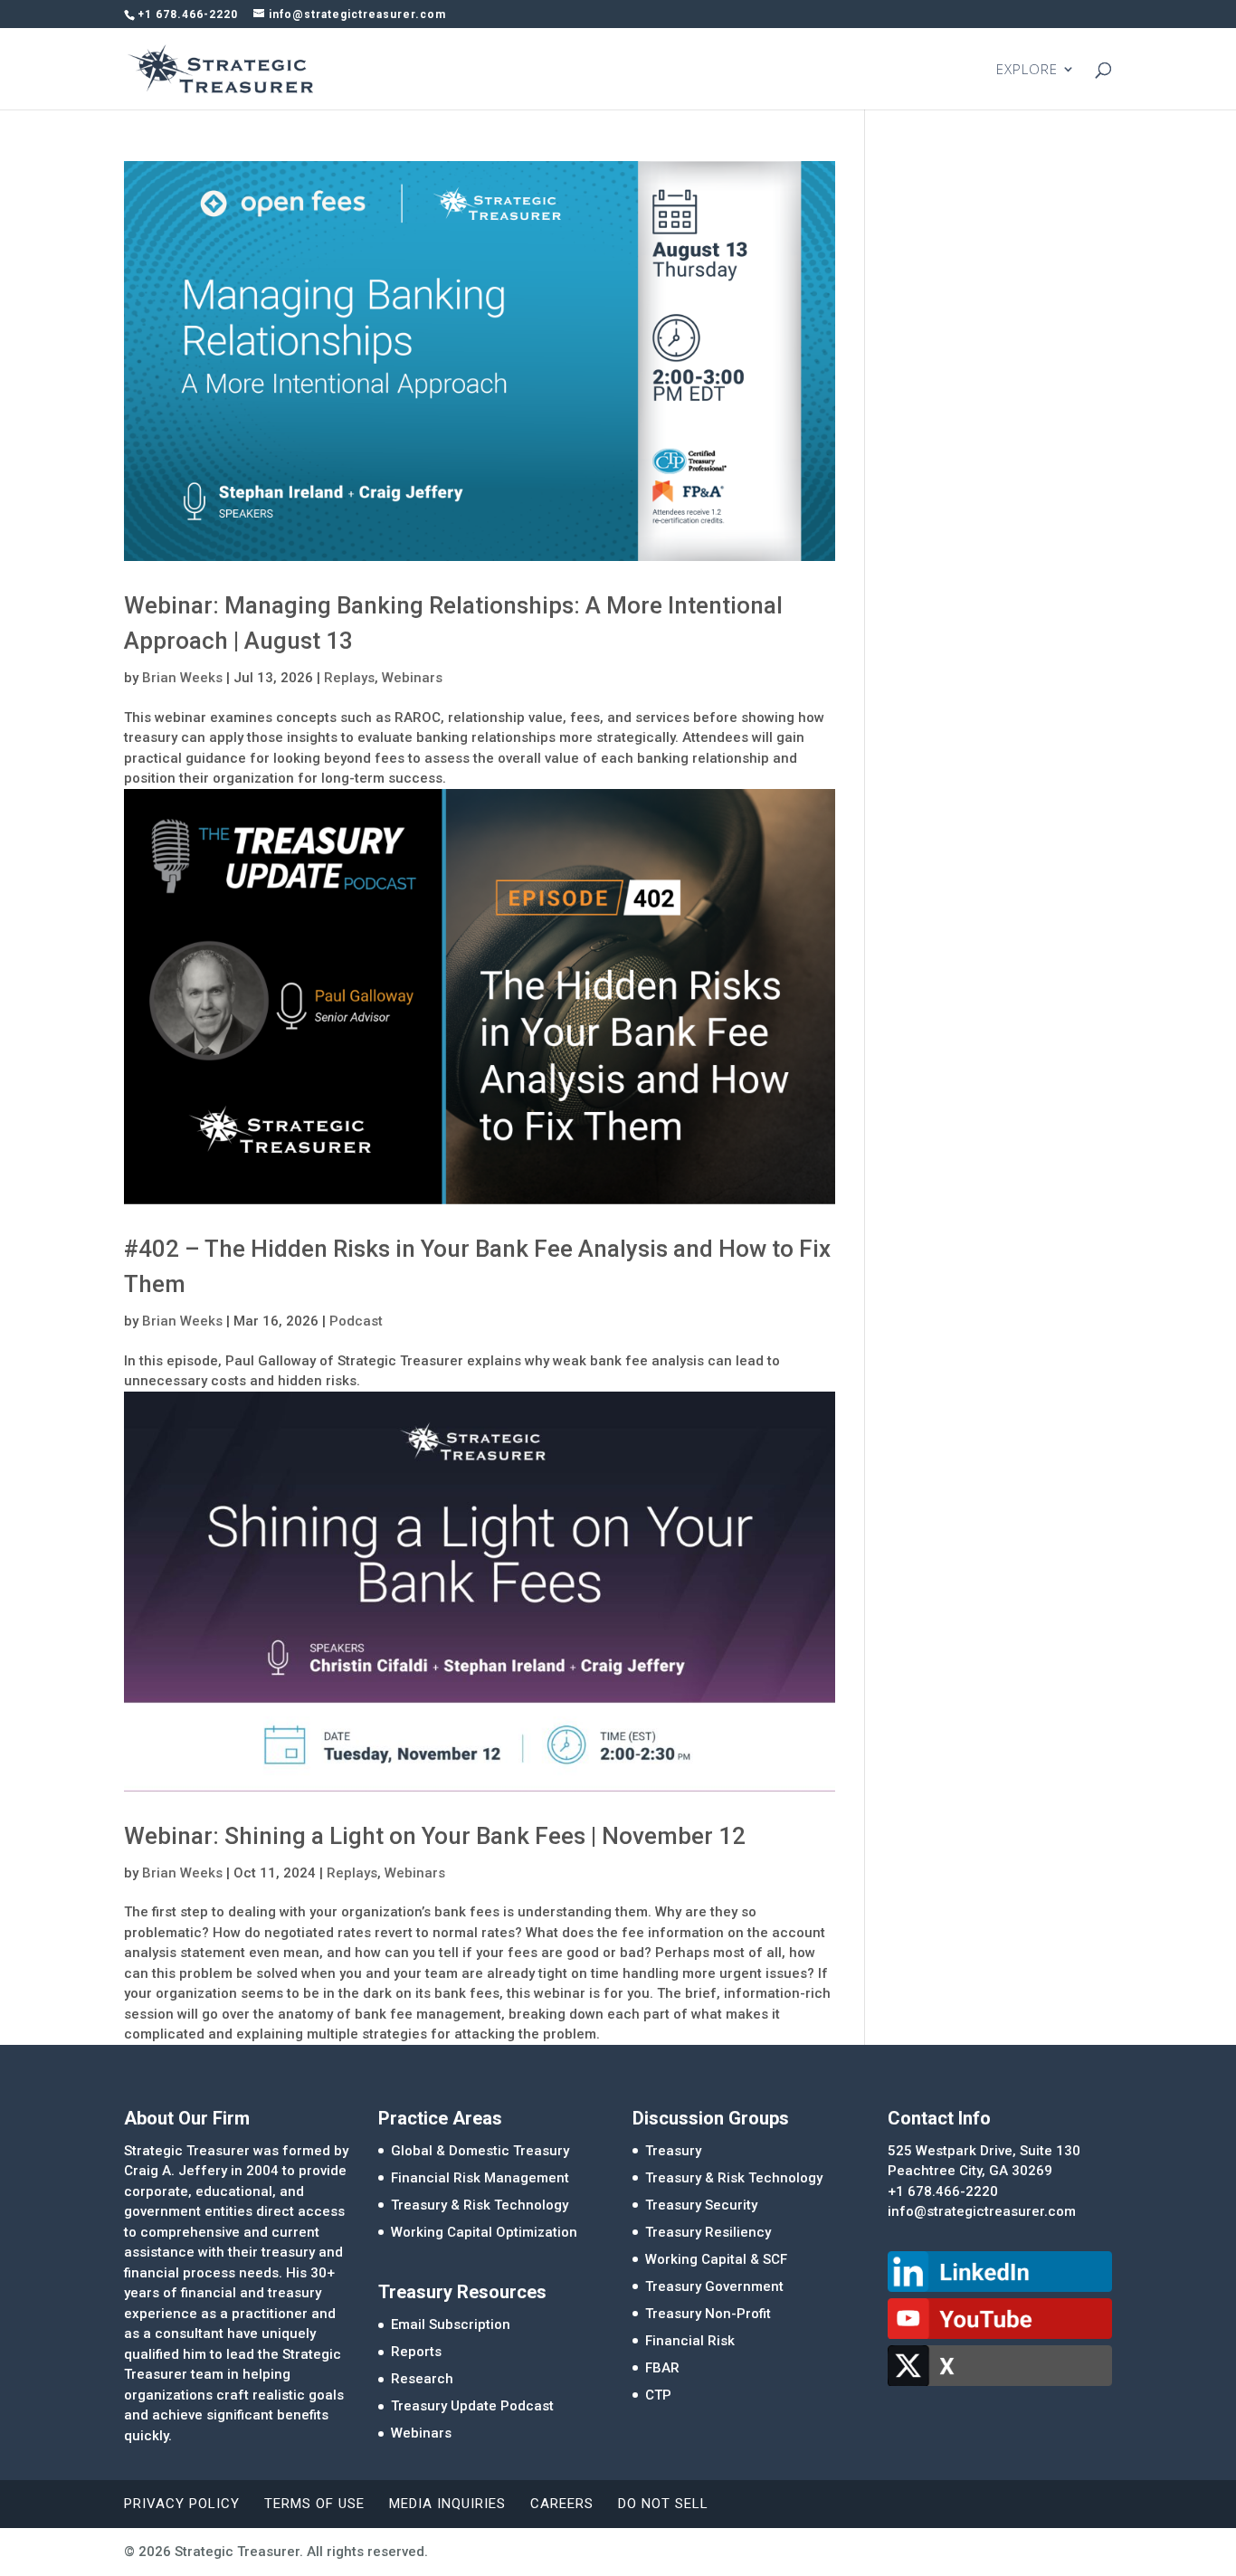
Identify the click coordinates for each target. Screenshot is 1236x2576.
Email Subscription (451, 2324)
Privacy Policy (182, 2504)
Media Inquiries (447, 2504)
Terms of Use (314, 2504)
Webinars (412, 678)
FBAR (662, 2368)
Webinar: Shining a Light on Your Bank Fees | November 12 (435, 1836)
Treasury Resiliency (708, 2232)
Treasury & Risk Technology (480, 2205)
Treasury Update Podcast (472, 2406)
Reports (416, 2352)
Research (422, 2379)
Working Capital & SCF (716, 2259)
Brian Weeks (182, 678)
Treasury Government (714, 2286)
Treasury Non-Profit (708, 2314)
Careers (562, 2504)
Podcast (356, 1321)
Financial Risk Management (480, 2178)
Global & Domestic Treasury (480, 2151)
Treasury (673, 2151)
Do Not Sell (663, 2504)
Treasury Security (701, 2205)
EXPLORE (1027, 70)
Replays (349, 678)
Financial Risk (690, 2341)
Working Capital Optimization (484, 2232)
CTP (658, 2395)
